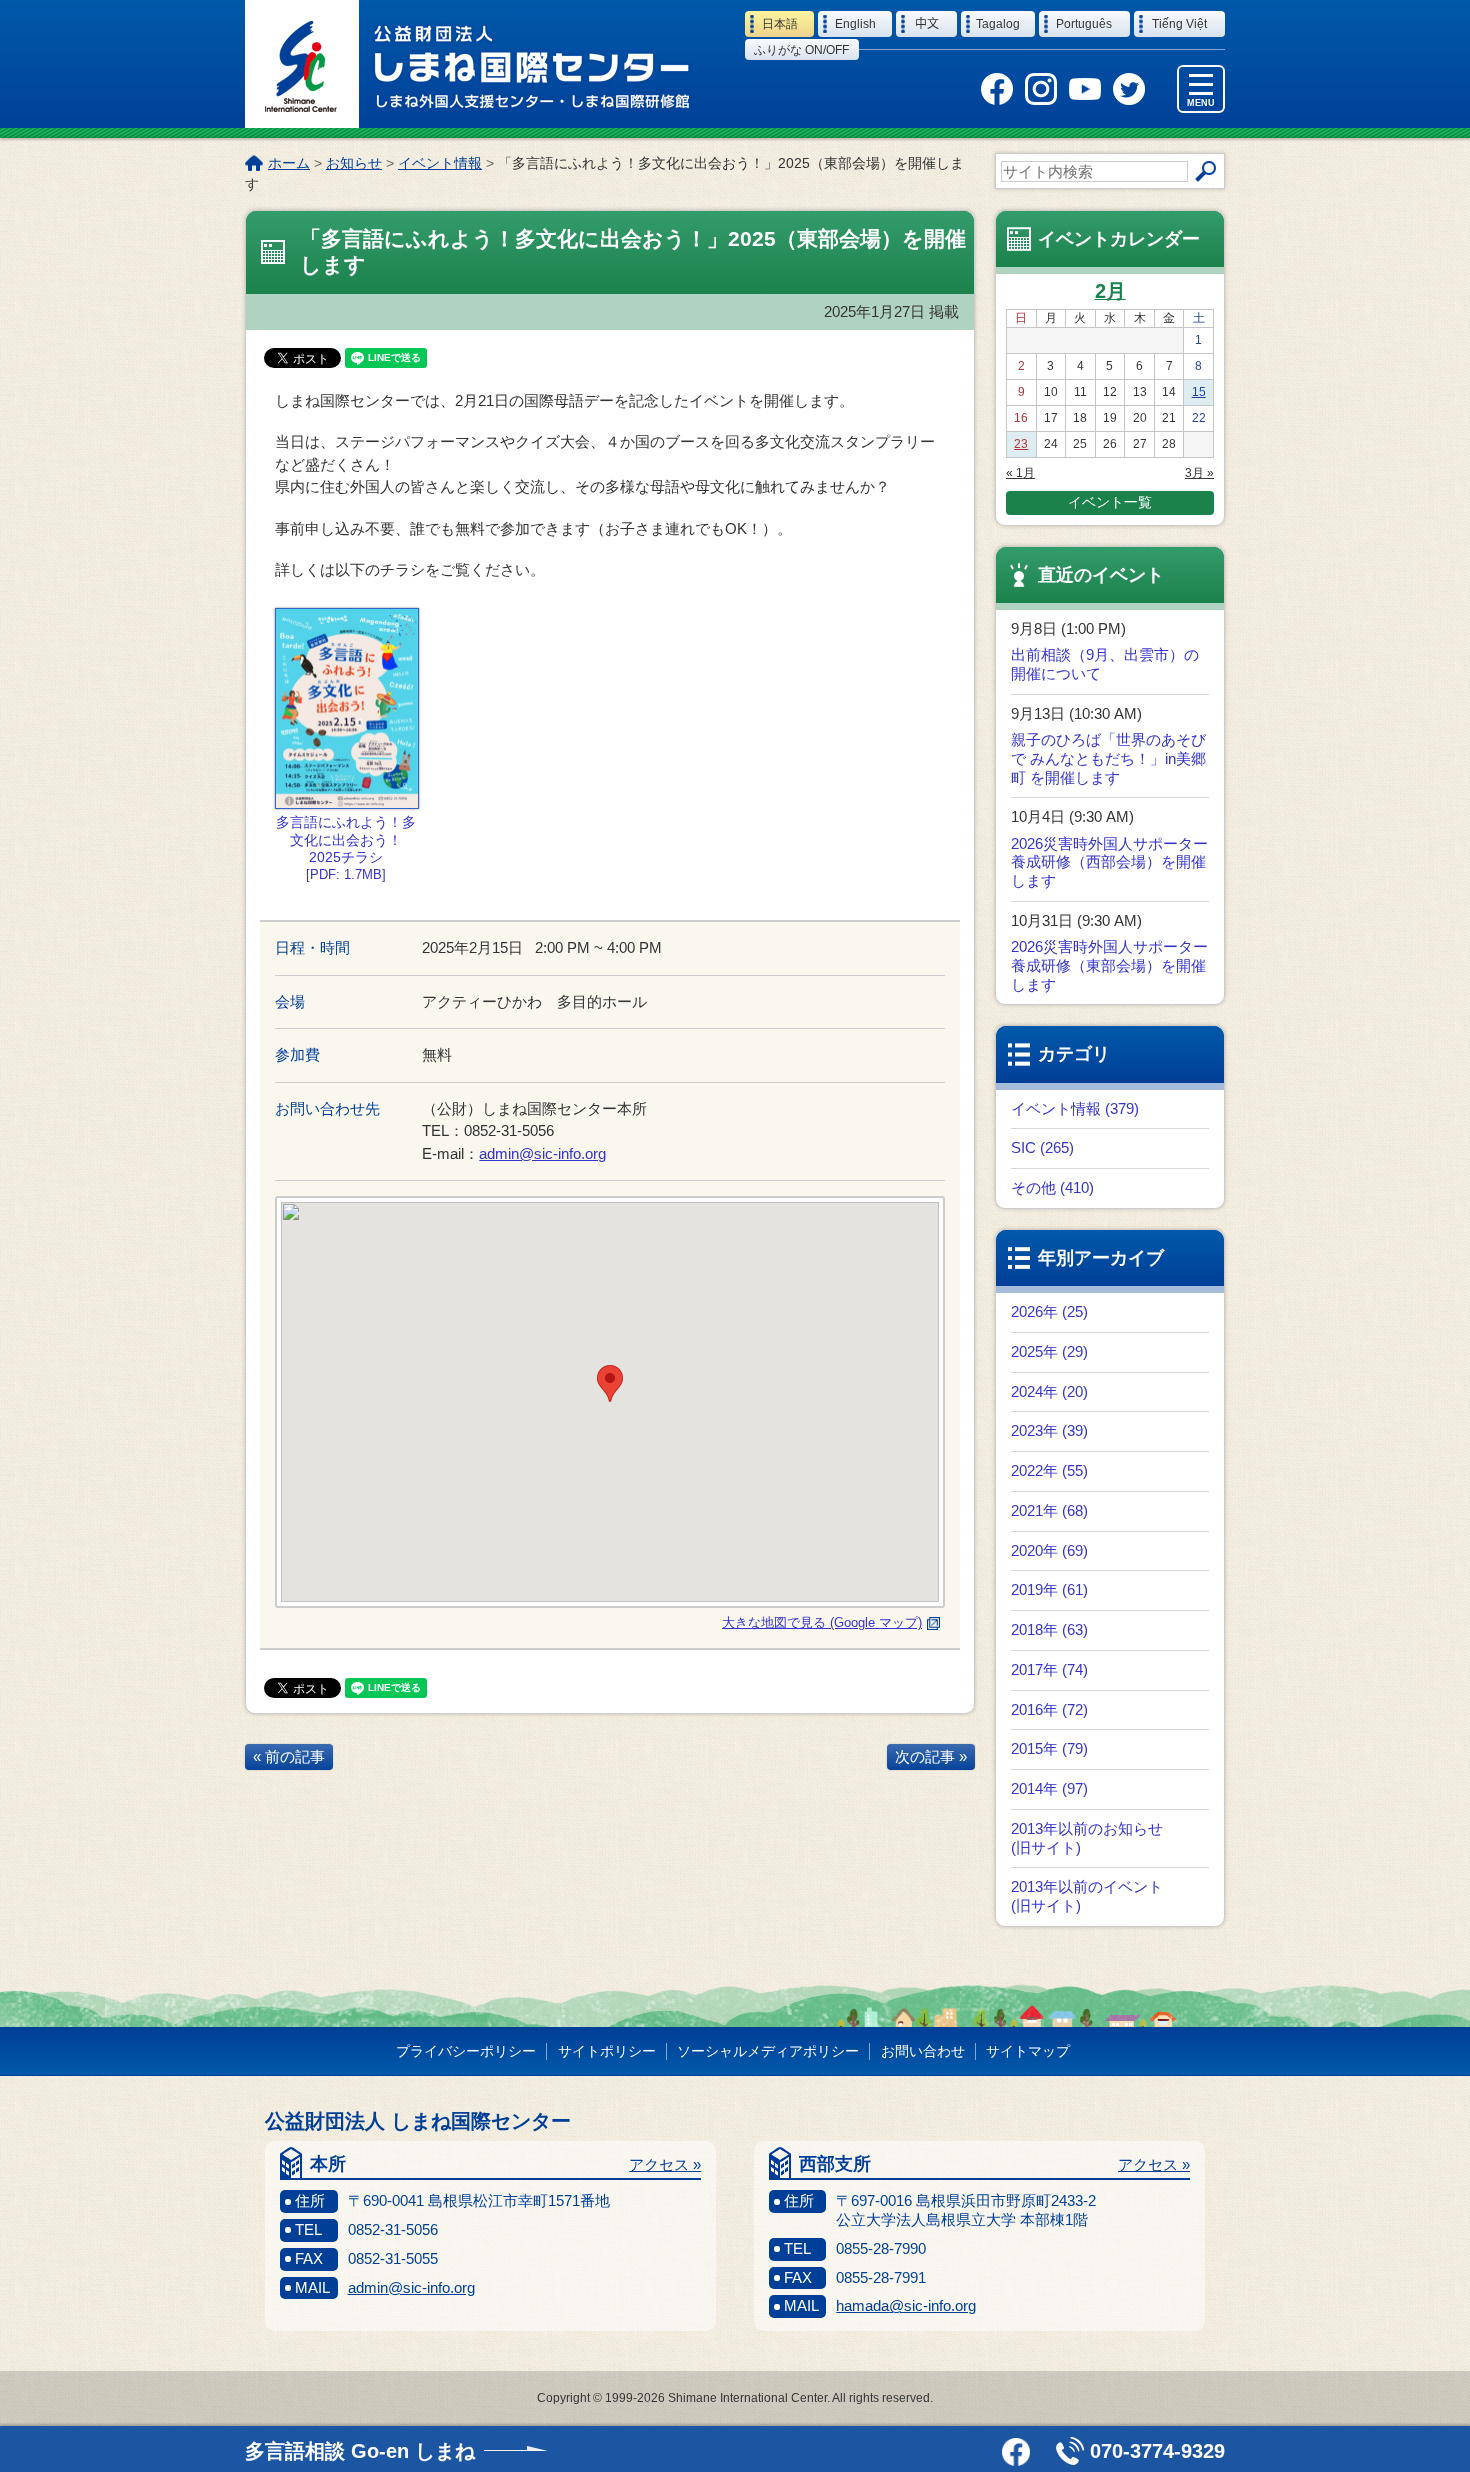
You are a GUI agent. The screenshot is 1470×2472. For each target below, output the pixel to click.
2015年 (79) (1049, 1748)
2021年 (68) (1049, 1510)
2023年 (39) (1049, 1430)
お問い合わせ (923, 2051)
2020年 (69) (1049, 1550)
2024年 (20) (1049, 1391)
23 (1021, 444)
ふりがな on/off (801, 50)
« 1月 (1020, 473)
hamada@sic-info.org (906, 2305)
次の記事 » (931, 1756)
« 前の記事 (289, 1756)
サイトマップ (1028, 2051)
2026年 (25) (1049, 1311)
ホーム (289, 163)
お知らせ (354, 163)
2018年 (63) (1049, 1629)
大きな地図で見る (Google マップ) (822, 1622)
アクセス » (665, 2164)
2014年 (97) (1049, 1788)
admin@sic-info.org (542, 1153)
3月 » (1199, 473)
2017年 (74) (1049, 1669)
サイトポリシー (607, 2051)
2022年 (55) (1049, 1470)
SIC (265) (1042, 1147)
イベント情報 (440, 163)
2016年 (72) (1049, 1709)
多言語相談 (360, 2451)
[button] (610, 1383)
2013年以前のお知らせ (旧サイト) (1087, 1838)
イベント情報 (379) (1075, 1108)
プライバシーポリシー (466, 2051)
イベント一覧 (1110, 502)
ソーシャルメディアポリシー (768, 2051)
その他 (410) (1052, 1187)
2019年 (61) (1049, 1589)
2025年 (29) (1049, 1351)
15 (1199, 392)
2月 (1110, 291)
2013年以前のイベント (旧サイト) (1087, 1896)
